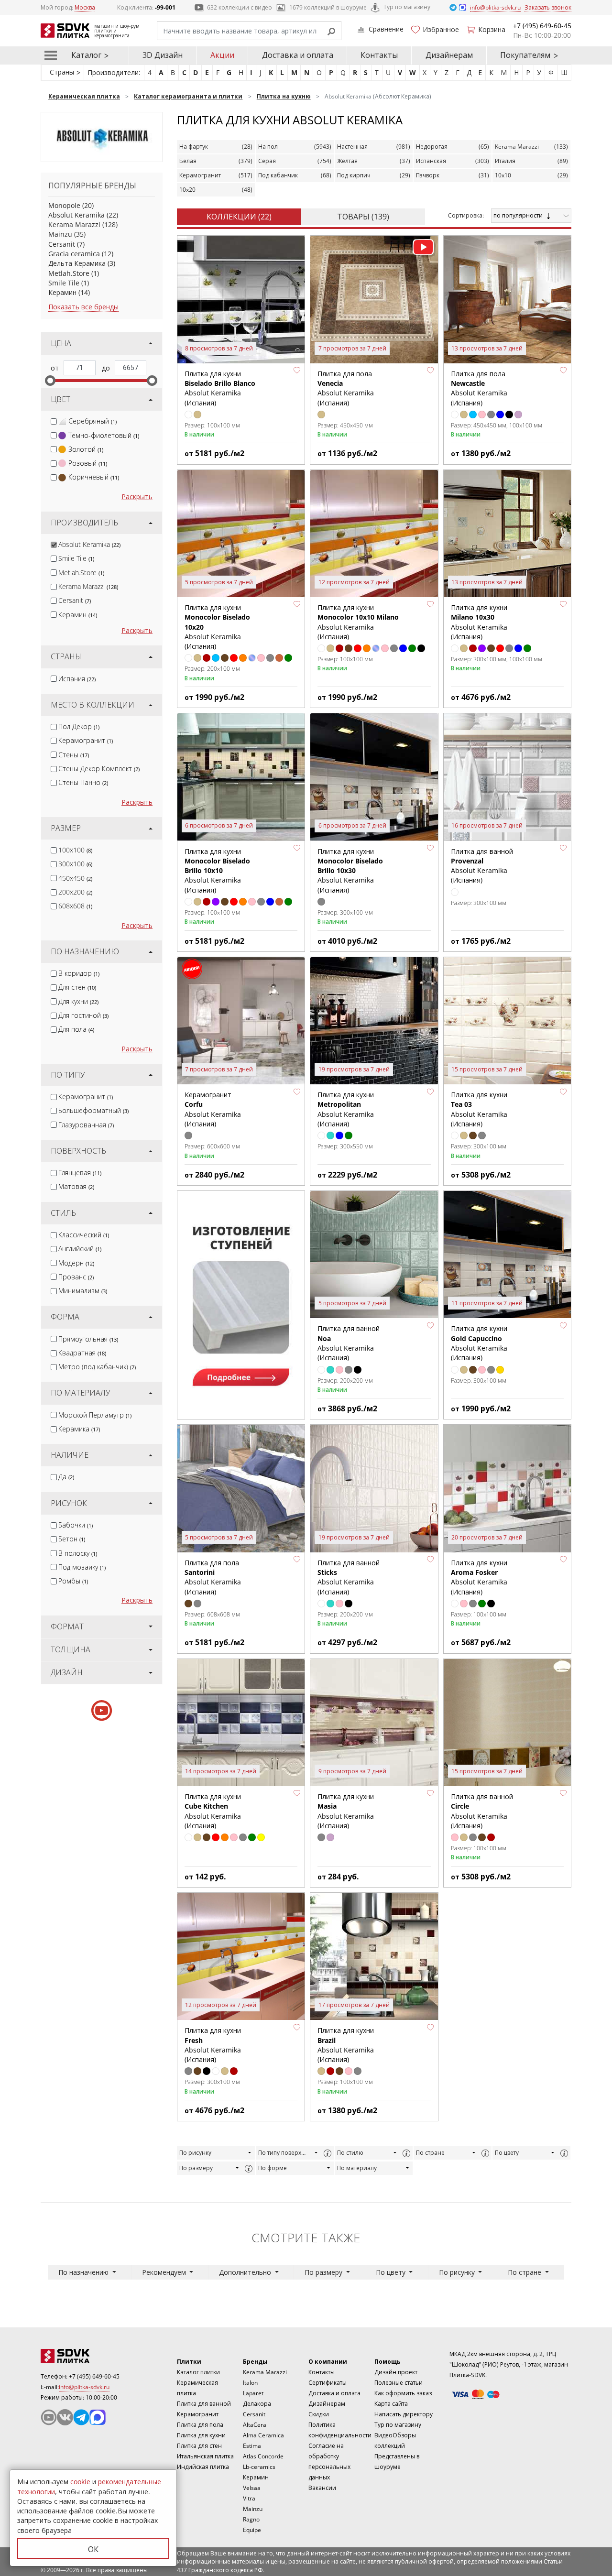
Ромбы (73, 1581)
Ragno (251, 2519)
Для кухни (78, 1001)
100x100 (75, 850)
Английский (80, 1249)
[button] (297, 371)
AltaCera (255, 2425)
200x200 (75, 892)
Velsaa (252, 2488)
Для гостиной (83, 1015)
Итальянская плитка (205, 2456)
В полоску (78, 1553)
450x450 (75, 878)
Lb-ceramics (259, 2467)
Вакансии (322, 2488)
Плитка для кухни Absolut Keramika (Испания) (220, 388)
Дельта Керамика (77, 263)
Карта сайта (391, 2404)
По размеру (196, 2168)
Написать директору (404, 2414)
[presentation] (54, 421)
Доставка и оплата (298, 55)
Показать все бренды (83, 307)
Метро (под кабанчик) (97, 1367)
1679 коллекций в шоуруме (328, 7)
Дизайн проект (396, 2372)
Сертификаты (328, 2383)
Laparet (253, 2393)
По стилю (350, 2153)
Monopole (64, 205)
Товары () (363, 217)
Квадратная (82, 1353)
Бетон (72, 1539)
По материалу (357, 2168)
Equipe (252, 2530)
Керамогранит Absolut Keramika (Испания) (213, 1109)
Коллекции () (239, 217)
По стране (430, 2153)
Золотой (86, 449)
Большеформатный (93, 1110)
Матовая (76, 1186)
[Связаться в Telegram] (454, 7)
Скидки (319, 2414)
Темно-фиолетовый (104, 435)
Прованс (76, 1277)
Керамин (62, 292)
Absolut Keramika (76, 215)
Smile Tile (64, 283)
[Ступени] (241, 1301)
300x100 (75, 864)
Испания (77, 679)
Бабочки (76, 1525)
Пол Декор (79, 726)
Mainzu (60, 234)
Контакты (379, 55)
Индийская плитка (203, 2467)
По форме (273, 2168)
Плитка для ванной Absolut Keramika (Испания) (482, 866)
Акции (222, 55)
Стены (74, 755)
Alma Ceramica (263, 2435)
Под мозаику (82, 1567)
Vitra (249, 2498)
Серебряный (93, 421)
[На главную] (93, 2356)
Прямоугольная (88, 1339)
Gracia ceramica (74, 254)
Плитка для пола (200, 2425)
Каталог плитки (198, 2372)
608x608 (75, 906)
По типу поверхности (285, 2153)
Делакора (257, 2404)
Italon (250, 2383)
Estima (252, 2446)
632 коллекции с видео (240, 7)
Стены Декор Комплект (99, 769)
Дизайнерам (449, 55)
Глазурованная (86, 1125)
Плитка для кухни (201, 2435)
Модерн (76, 1263)
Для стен (77, 987)
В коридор (79, 973)
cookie (80, 2482)
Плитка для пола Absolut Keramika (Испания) (346, 388)
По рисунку (195, 2153)
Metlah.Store (69, 273)
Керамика (79, 1429)
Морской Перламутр (95, 1415)
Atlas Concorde (263, 2456)
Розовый (88, 463)
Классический (84, 1235)
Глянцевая (80, 1173)
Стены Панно (83, 782)
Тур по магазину (407, 7)
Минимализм (83, 1291)
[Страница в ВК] (65, 2417)
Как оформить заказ (403, 2393)
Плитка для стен (199, 2446)
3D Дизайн (163, 55)
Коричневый (94, 477)
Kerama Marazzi (74, 224)
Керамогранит (86, 740)
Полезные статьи (399, 2383)
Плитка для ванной (204, 2404)
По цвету (507, 2153)
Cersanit (62, 244)
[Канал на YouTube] (49, 2417)
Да (66, 1477)
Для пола (76, 1029)
